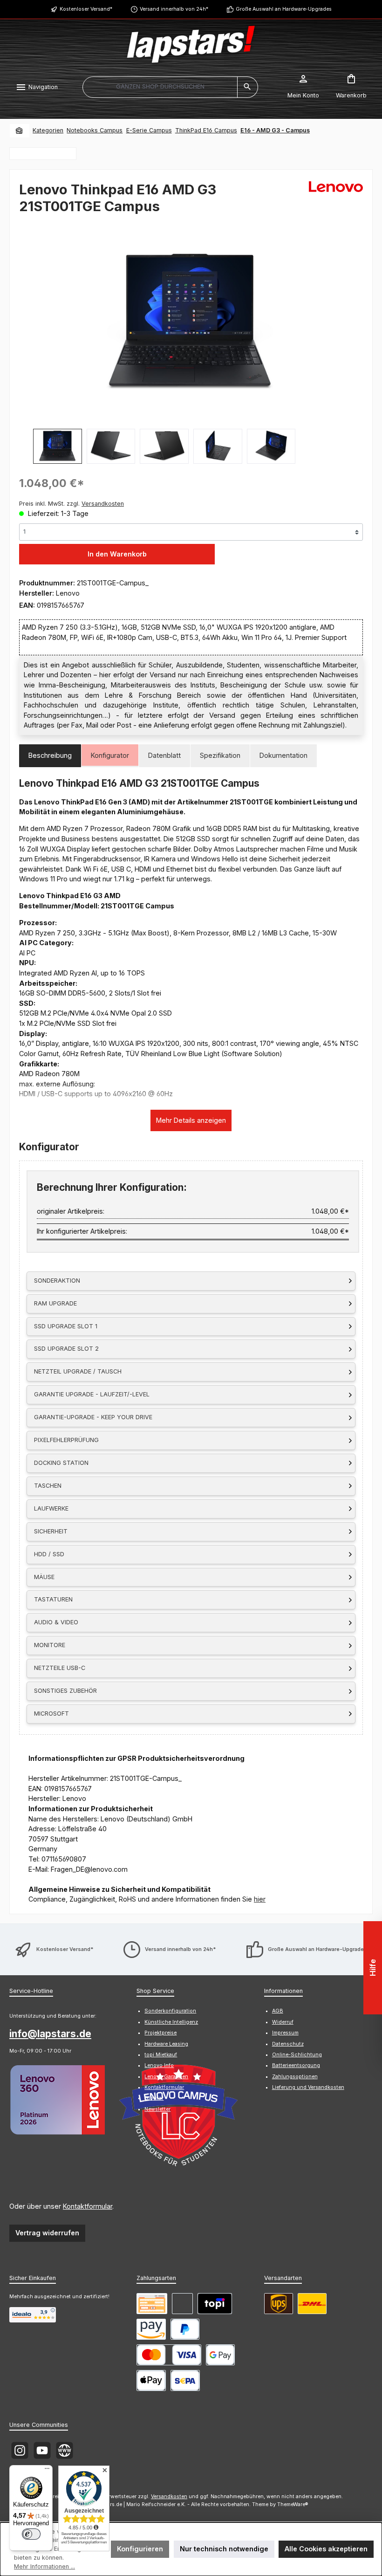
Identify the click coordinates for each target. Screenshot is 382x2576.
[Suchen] (248, 87)
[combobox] (160, 87)
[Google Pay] (221, 2355)
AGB (278, 2011)
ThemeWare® (293, 2504)
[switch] (31, 2534)
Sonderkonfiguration (170, 2011)
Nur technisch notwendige (224, 2549)
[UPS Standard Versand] (279, 2304)
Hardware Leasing (166, 2044)
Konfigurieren (140, 2549)
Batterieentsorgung (296, 2065)
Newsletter (157, 2109)
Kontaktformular (88, 2206)
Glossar (154, 2098)
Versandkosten (169, 2497)
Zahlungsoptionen (295, 2077)
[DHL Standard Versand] (312, 2304)
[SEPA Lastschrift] (185, 2380)
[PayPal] (185, 2329)
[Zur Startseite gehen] (191, 44)
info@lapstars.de (50, 2034)
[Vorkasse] (152, 2304)
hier (260, 1899)
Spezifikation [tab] (220, 755)
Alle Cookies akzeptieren (326, 2549)
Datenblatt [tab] (164, 755)
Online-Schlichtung (297, 2055)
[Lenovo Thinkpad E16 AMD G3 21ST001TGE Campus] (191, 322)
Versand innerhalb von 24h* (174, 9)
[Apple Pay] (151, 2380)
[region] (191, 342)
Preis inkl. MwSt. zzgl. (72, 504)
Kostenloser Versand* (86, 9)
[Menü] (47, 2471)
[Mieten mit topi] (215, 2304)
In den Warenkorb (117, 554)
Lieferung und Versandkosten (308, 2087)
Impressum (285, 2033)
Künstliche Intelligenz (171, 2022)
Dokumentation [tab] (283, 755)
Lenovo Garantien (166, 2077)
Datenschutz (288, 2044)
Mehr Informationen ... (44, 2566)
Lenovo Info (159, 2065)
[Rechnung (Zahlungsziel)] (182, 2304)
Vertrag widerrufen (47, 2233)
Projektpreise (160, 2033)
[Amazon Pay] (151, 2329)
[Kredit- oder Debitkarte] (169, 2355)
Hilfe (373, 1968)
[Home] (20, 131)
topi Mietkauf (161, 2055)
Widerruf (283, 2022)
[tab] (50, 756)
